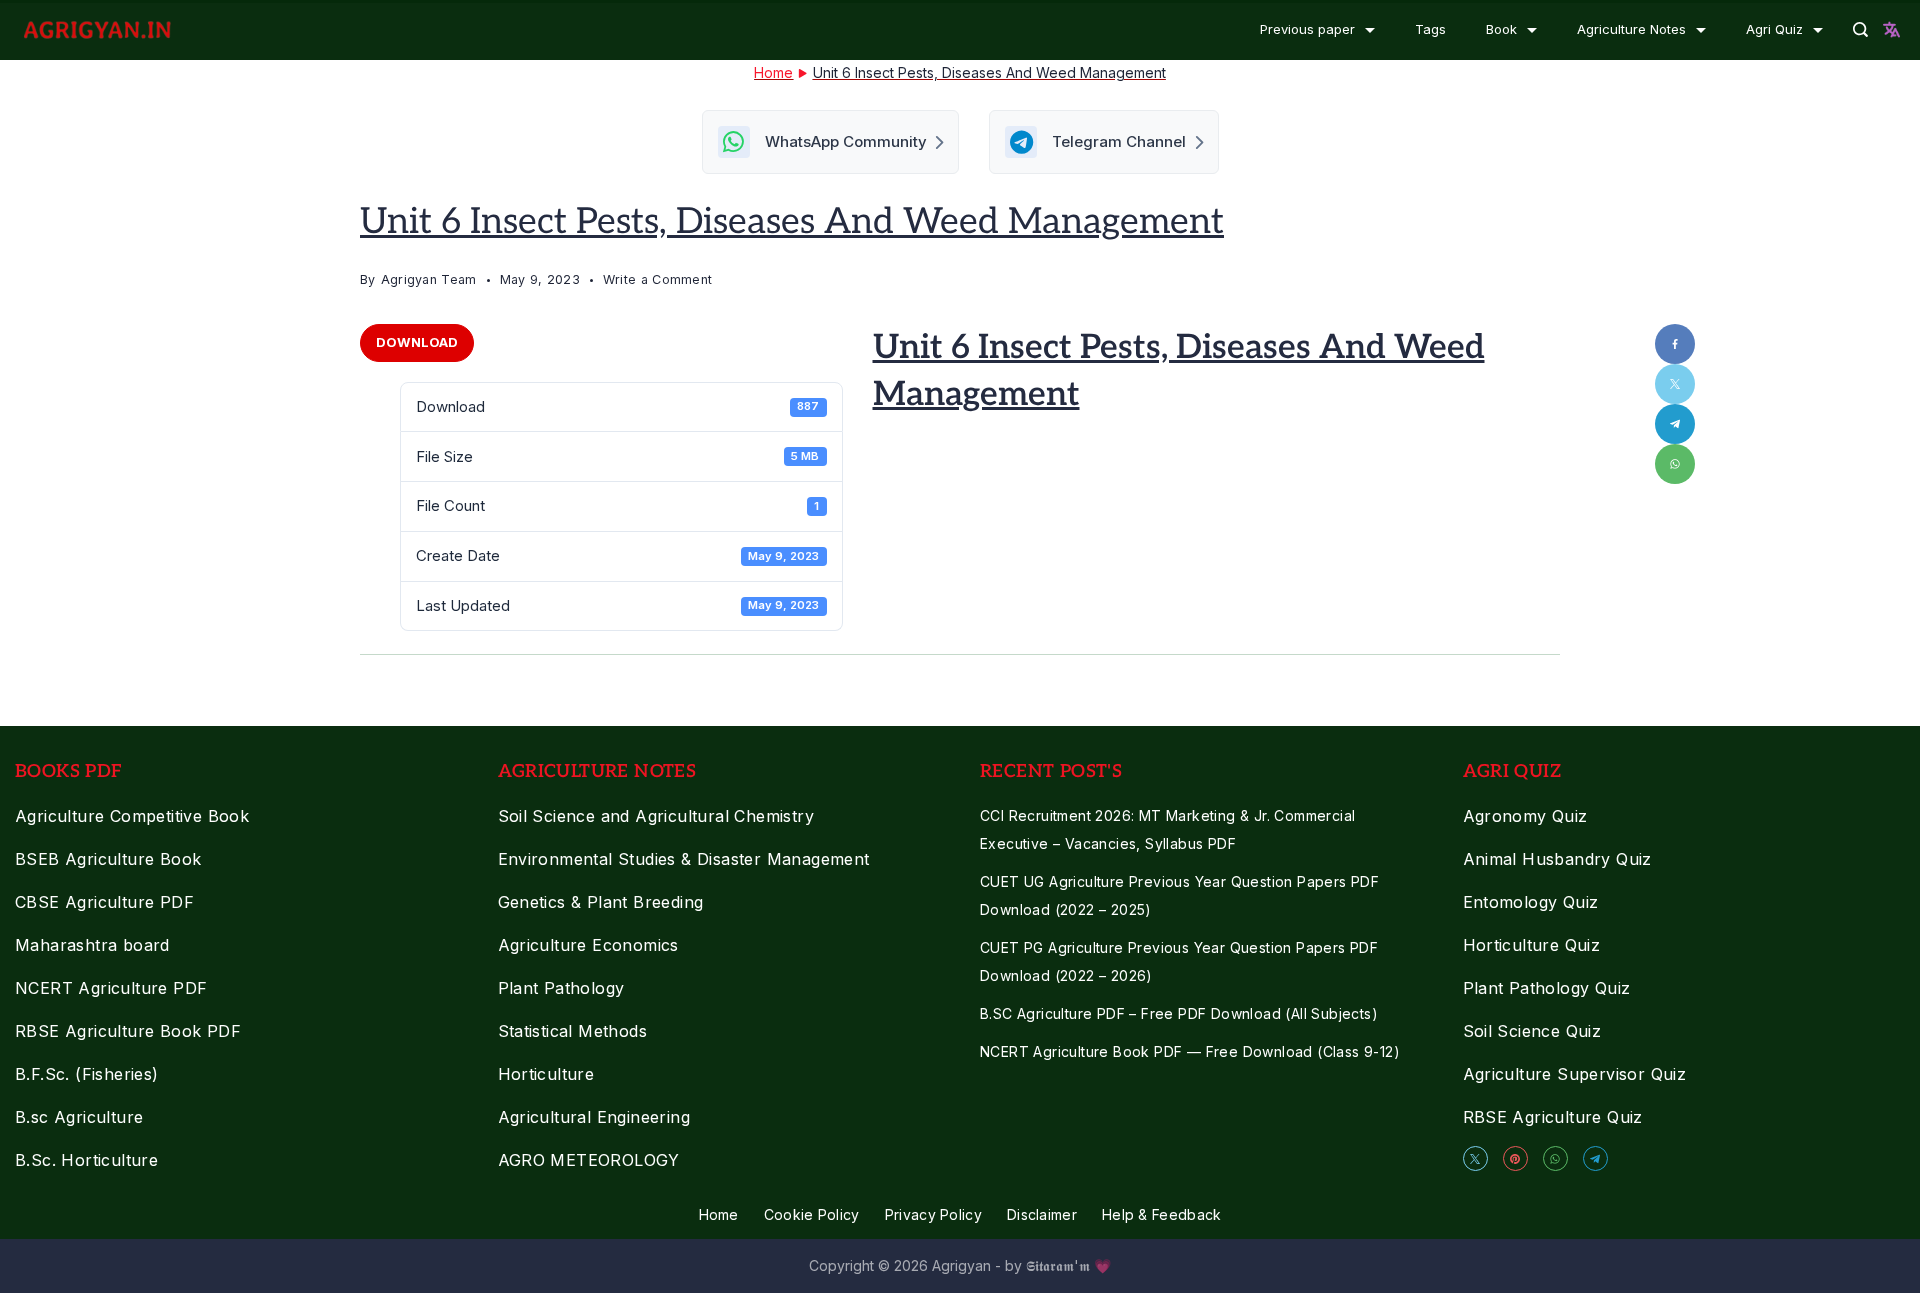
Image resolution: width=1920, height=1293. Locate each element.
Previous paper (1307, 29)
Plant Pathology (561, 988)
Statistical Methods (573, 1031)
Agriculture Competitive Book (132, 816)
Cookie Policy (812, 1214)
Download (417, 342)
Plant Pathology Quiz (1547, 988)
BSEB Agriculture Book (108, 859)
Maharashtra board (92, 945)
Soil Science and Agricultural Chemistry (656, 816)
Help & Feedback (1162, 1214)
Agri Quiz (1774, 29)
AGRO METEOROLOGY (589, 1160)
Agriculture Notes (1631, 29)
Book (1501, 29)
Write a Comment (658, 282)
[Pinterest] (1515, 1158)
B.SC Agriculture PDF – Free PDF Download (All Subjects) (1179, 1013)
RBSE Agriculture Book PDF (128, 1031)
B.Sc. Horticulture (86, 1160)
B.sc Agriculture (79, 1117)
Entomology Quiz (1531, 902)
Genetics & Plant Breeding (601, 902)
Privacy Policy (933, 1214)
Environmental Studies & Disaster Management (684, 859)
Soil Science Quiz (1532, 1031)
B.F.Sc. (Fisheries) (87, 1074)
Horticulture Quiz (1532, 945)
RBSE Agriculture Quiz (1553, 1117)
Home (719, 1214)
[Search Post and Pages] (1860, 29)
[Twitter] (1475, 1158)
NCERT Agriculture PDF (111, 988)
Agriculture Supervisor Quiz (1575, 1074)
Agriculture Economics (588, 945)
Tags (1430, 29)
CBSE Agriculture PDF (104, 902)
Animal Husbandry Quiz (1557, 859)
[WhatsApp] (1555, 1158)
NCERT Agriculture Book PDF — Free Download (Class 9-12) (1190, 1051)
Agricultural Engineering (594, 1117)
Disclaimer (1042, 1214)
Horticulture (546, 1074)
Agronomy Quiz (1525, 816)
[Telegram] (1595, 1158)
